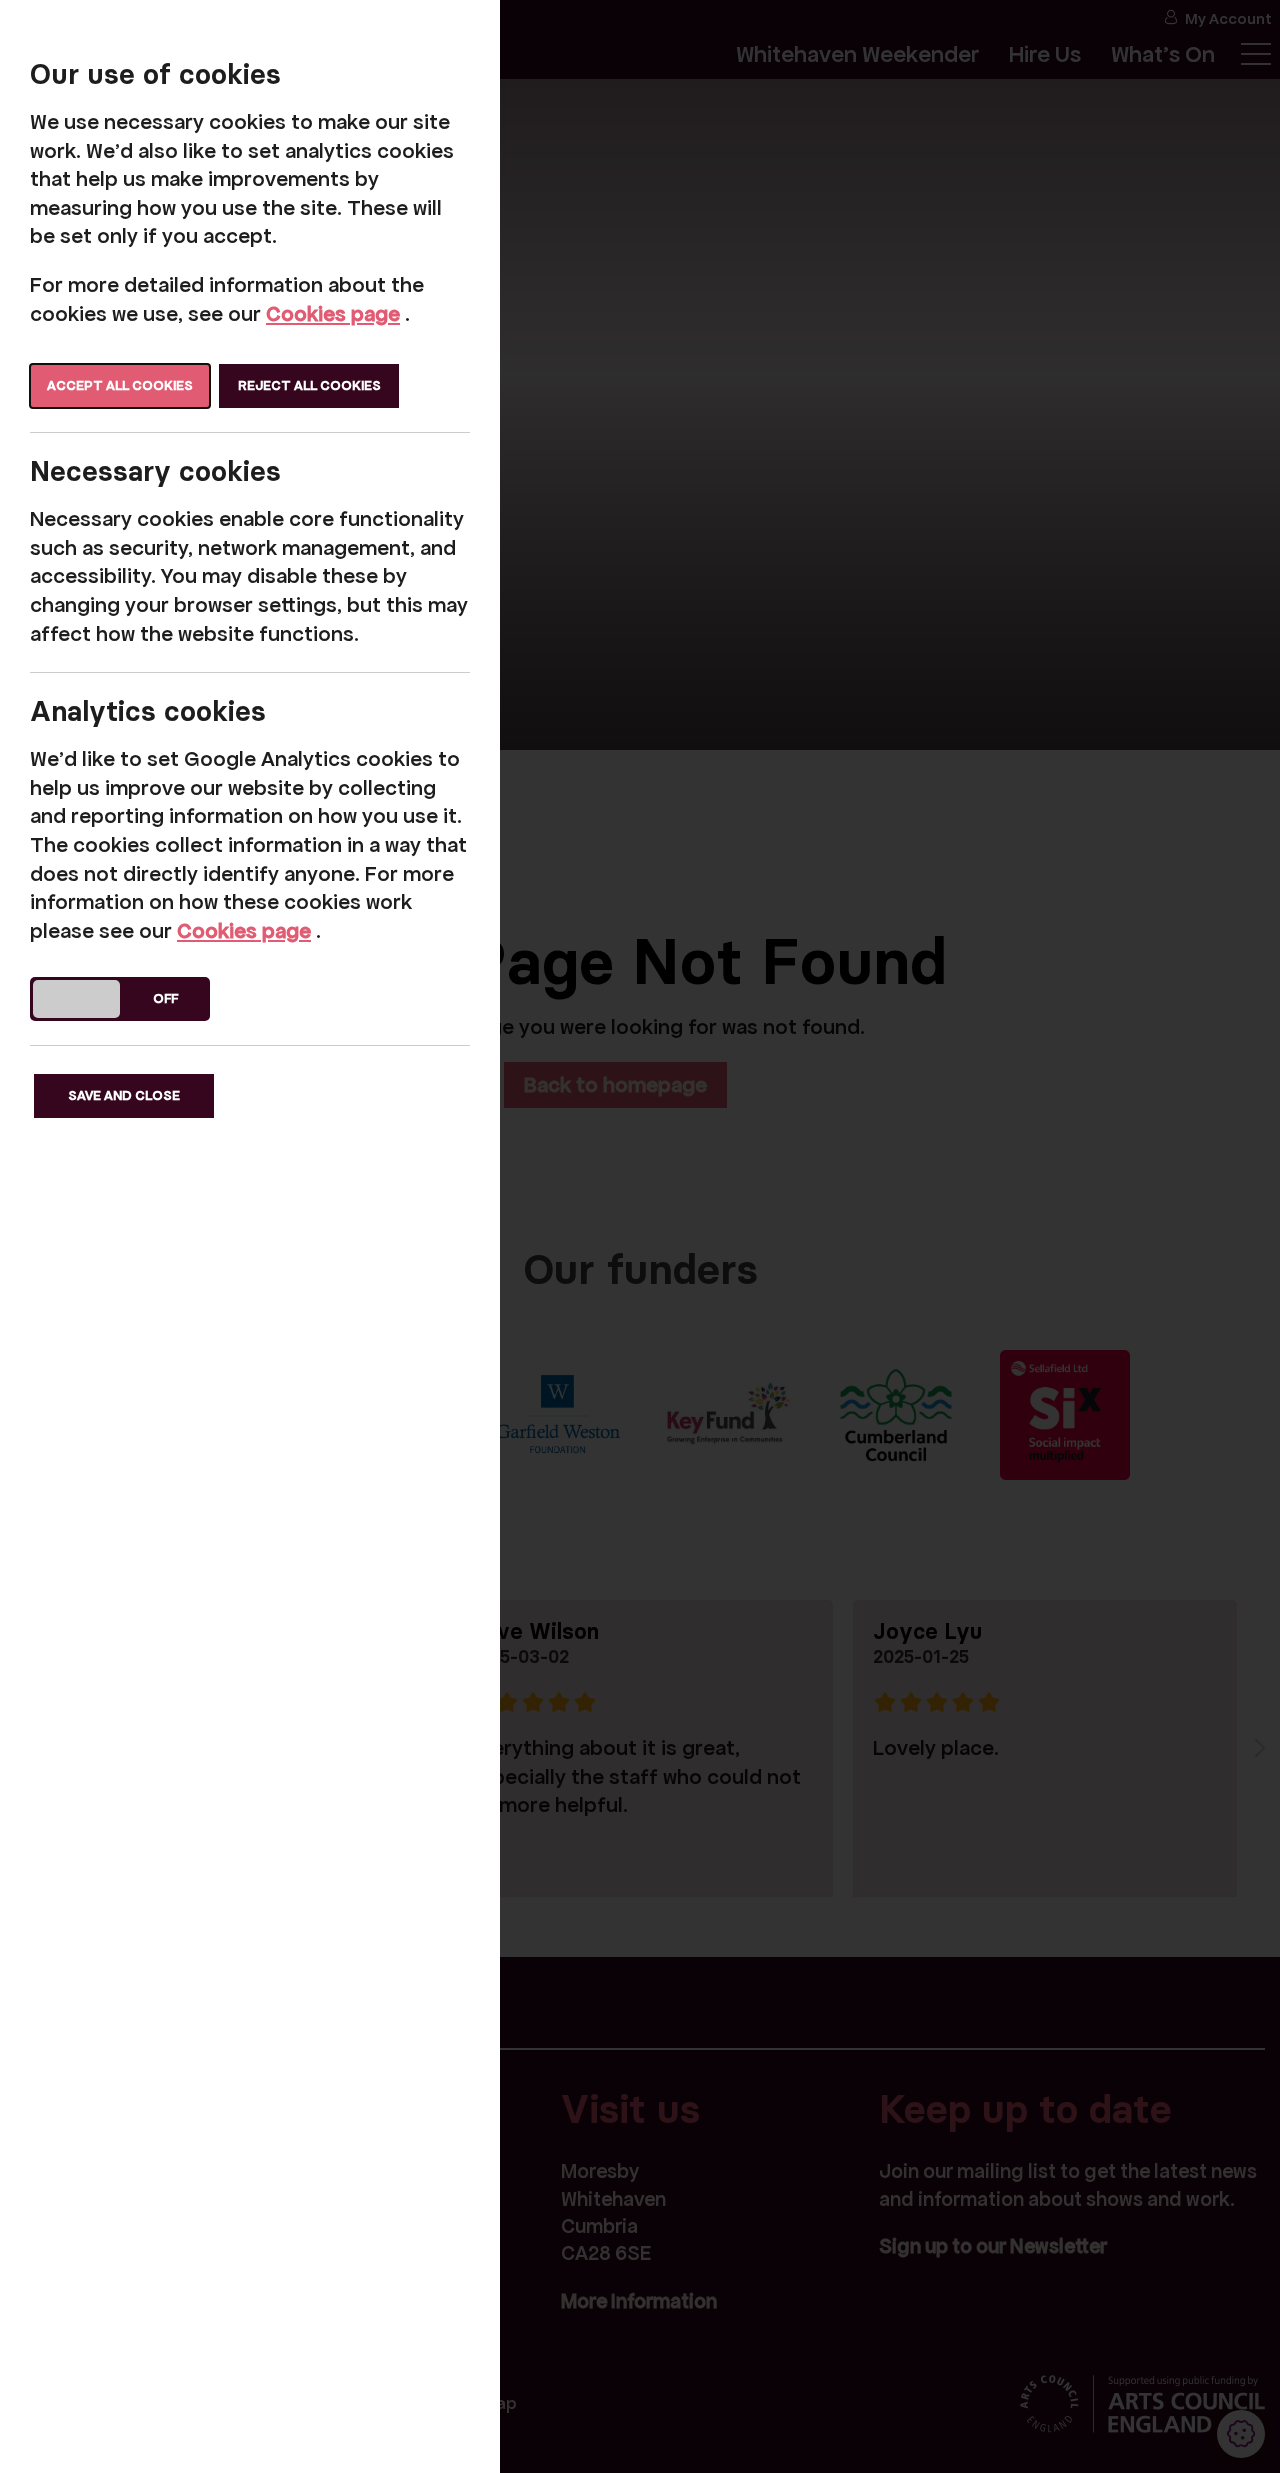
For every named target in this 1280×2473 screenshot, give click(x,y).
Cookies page (333, 314)
